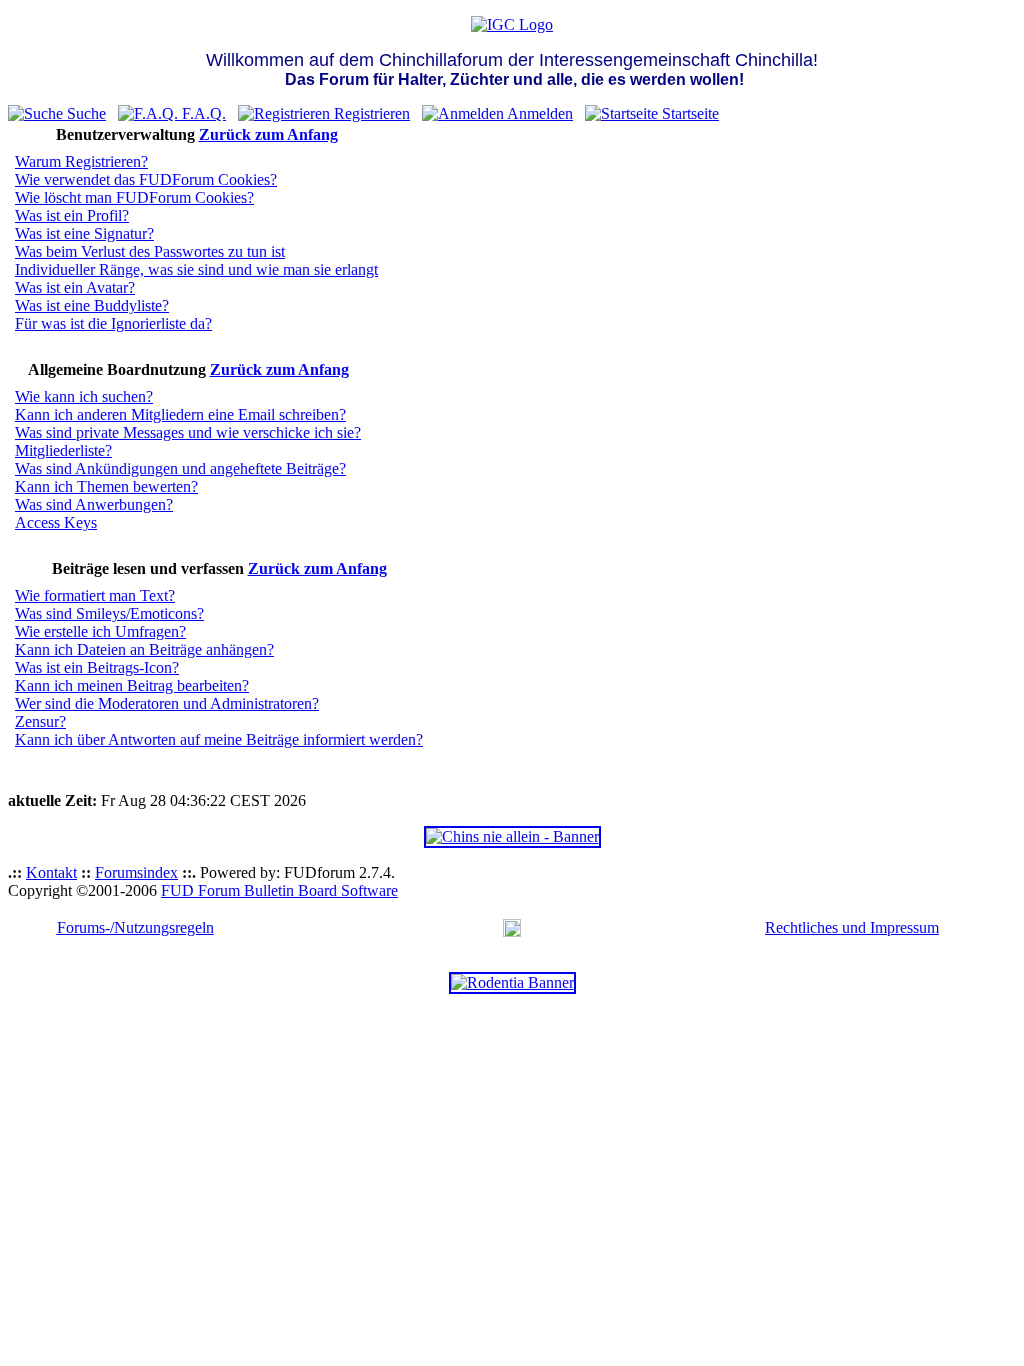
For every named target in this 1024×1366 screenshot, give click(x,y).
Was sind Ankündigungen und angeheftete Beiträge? (180, 468)
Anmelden (538, 113)
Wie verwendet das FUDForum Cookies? (146, 179)
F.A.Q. (202, 113)
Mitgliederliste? (63, 450)
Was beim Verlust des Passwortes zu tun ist (150, 251)
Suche (84, 113)
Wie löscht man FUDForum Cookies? (134, 197)
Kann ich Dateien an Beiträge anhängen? (144, 649)
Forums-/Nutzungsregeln (135, 927)
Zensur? (40, 721)
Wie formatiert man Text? (95, 595)
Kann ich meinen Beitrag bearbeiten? (132, 685)
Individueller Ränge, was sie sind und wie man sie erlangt (196, 269)
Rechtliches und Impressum (852, 927)
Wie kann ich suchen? (84, 396)
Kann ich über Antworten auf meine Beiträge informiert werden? (219, 739)
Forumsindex (136, 872)
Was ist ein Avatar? (75, 287)
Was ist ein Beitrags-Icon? (97, 667)
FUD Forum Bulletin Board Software (279, 890)
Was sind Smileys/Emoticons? (109, 613)
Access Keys (56, 522)
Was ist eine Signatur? (84, 233)
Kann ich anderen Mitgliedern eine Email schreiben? (180, 414)
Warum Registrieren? (81, 161)
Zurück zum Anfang (268, 134)
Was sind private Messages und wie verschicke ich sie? (188, 432)
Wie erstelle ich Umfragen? (100, 631)
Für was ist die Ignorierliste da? (113, 323)
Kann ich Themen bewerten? (106, 486)
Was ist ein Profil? (72, 215)
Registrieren (370, 113)
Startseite (688, 113)
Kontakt (51, 872)
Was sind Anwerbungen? (94, 504)
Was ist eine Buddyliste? (92, 305)
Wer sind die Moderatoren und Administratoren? (167, 703)
